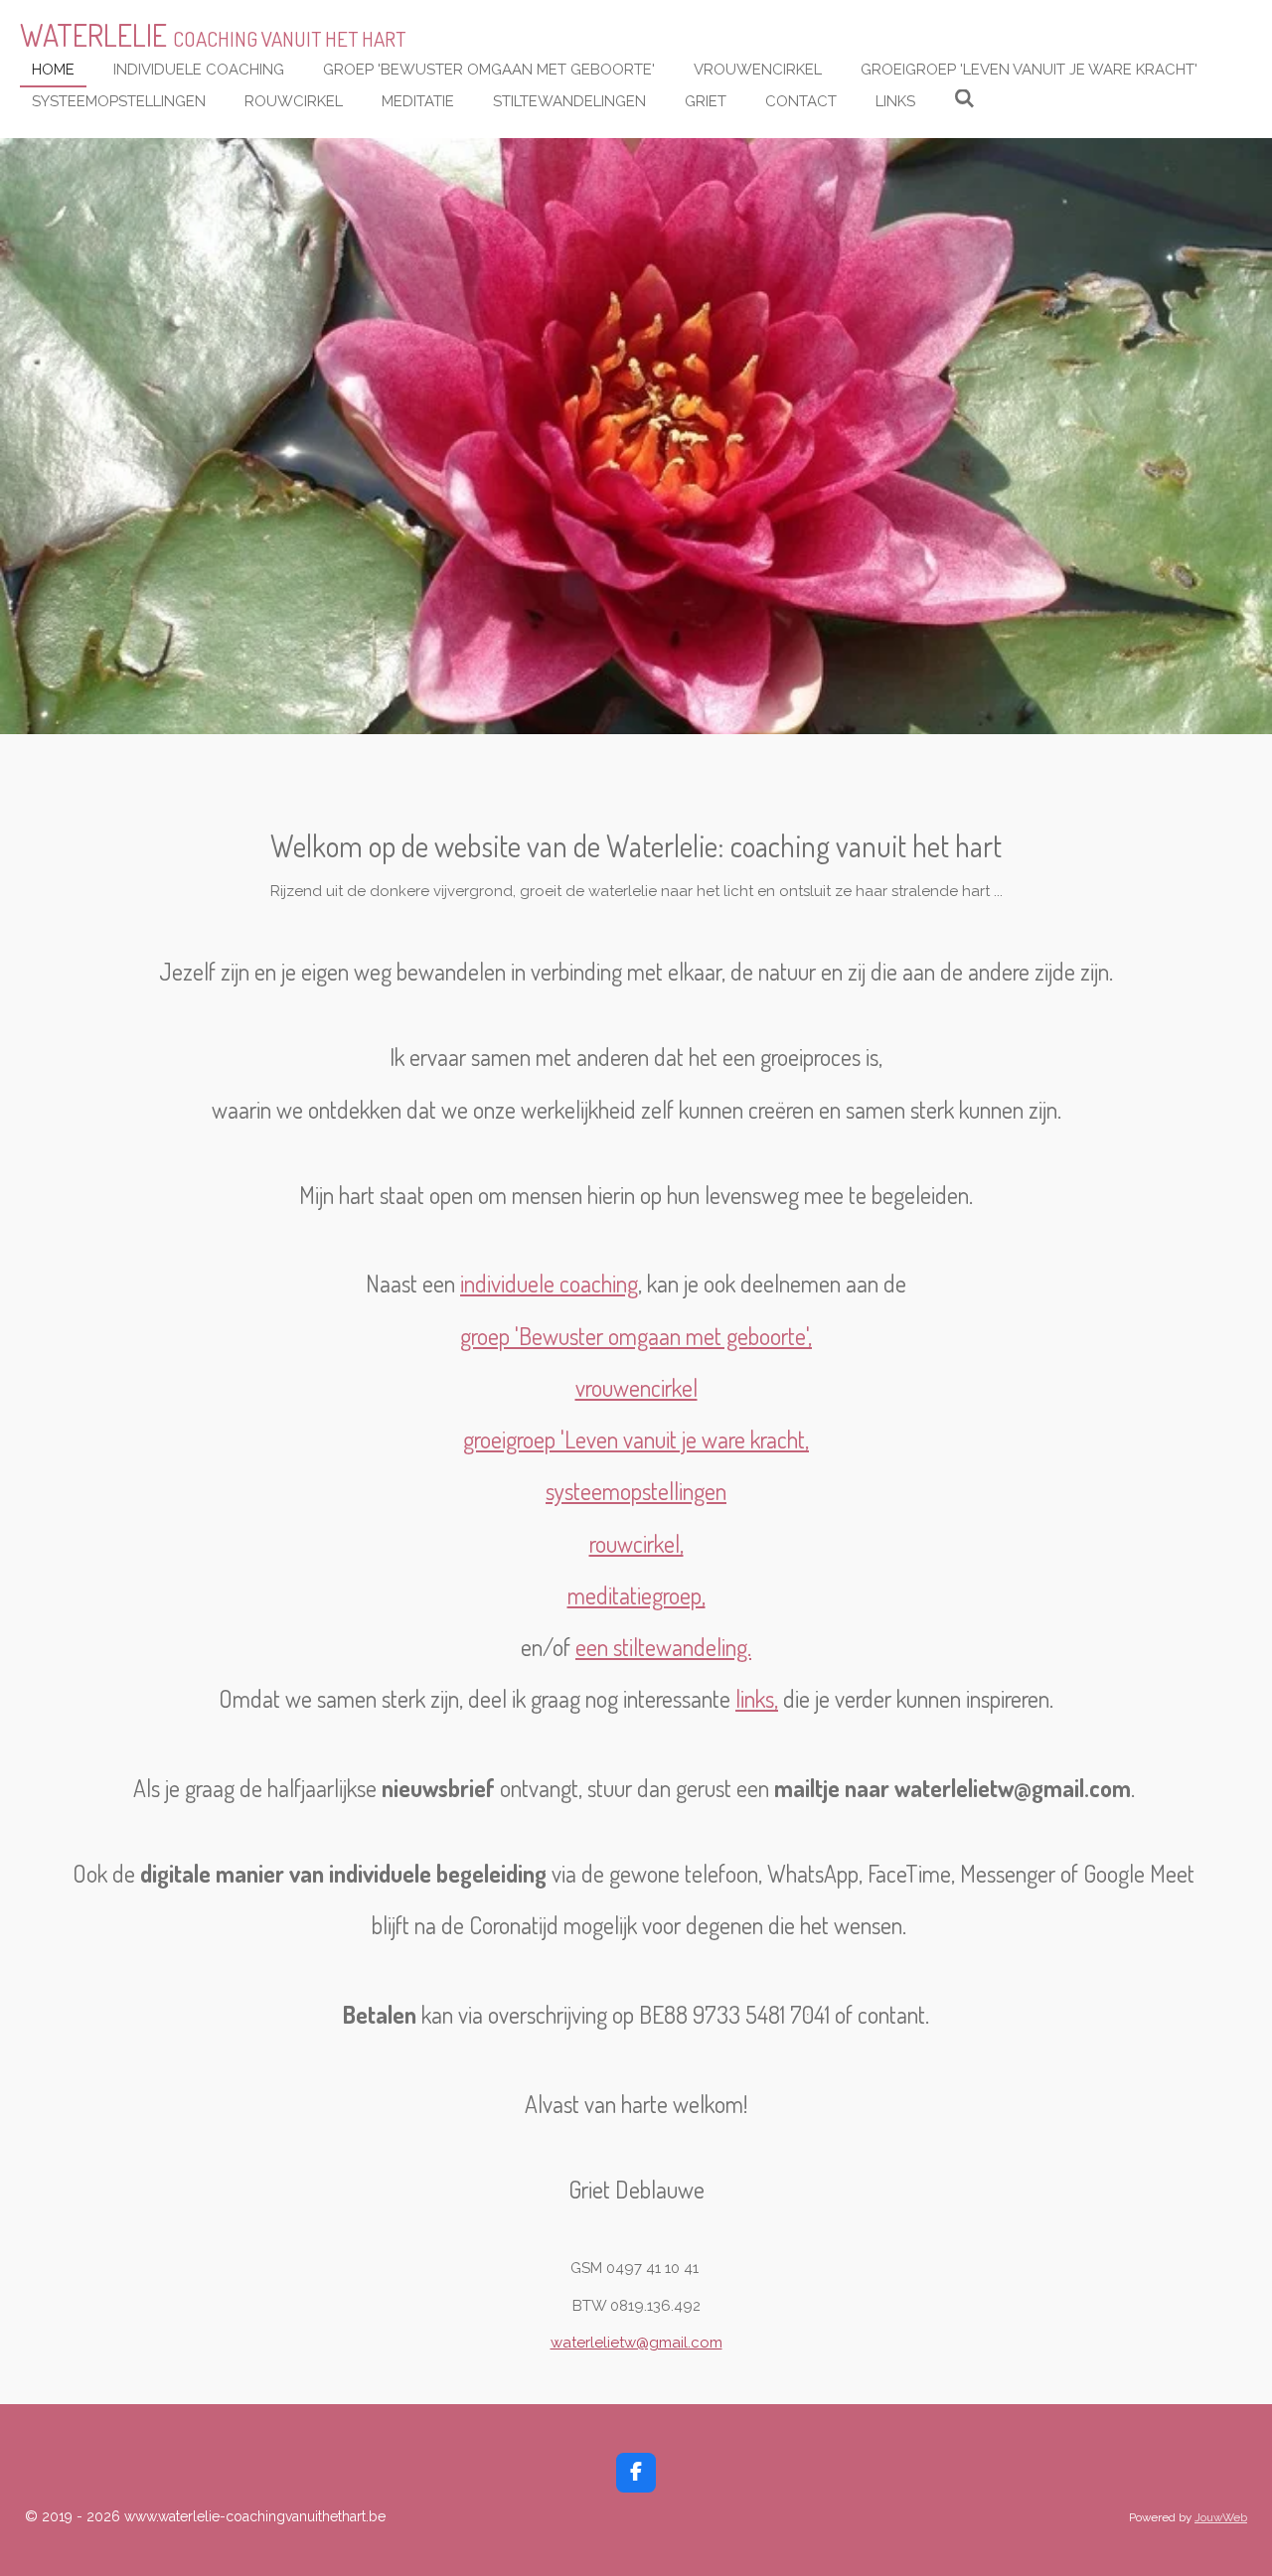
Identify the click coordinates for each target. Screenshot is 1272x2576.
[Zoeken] (964, 99)
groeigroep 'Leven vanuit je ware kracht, (636, 1440)
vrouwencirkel (636, 1388)
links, (757, 1699)
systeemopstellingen (636, 1491)
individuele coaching (549, 1284)
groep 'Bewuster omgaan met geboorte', (636, 1336)
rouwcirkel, (636, 1544)
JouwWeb (1221, 2517)
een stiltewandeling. (663, 1647)
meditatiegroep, (636, 1595)
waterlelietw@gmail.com (636, 2343)
